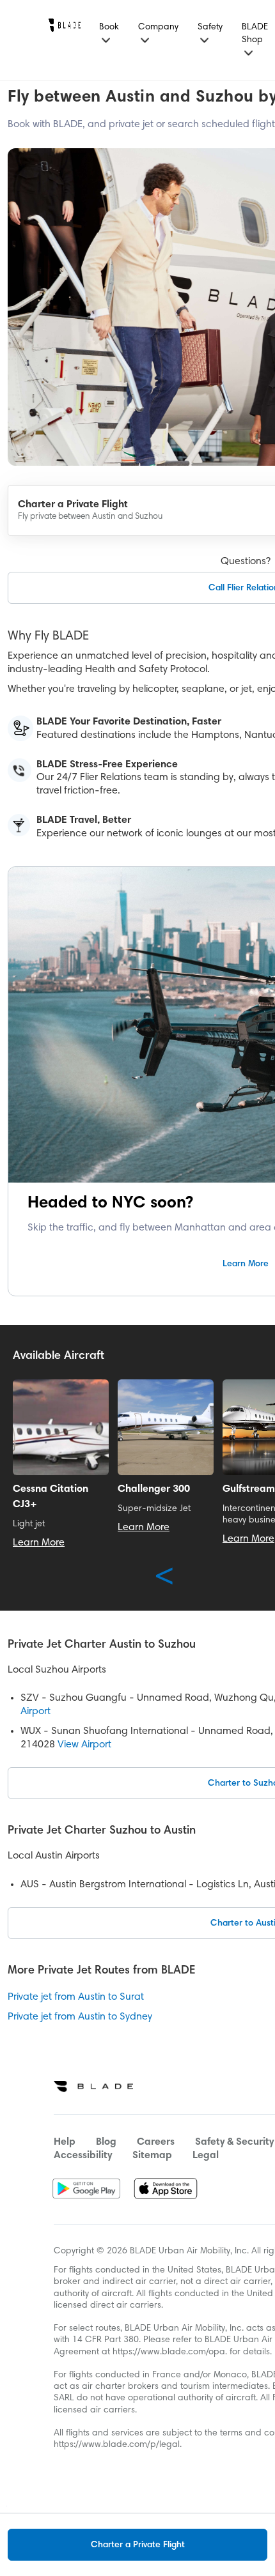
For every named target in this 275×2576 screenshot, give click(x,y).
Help (65, 2142)
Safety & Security (234, 2142)
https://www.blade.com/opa (169, 2352)
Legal (206, 2156)
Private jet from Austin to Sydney (80, 2017)
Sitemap (152, 2156)
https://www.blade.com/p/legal (117, 2445)
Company (158, 27)
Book (109, 27)
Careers (156, 2142)
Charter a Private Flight (138, 2545)
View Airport (84, 1745)
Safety (210, 27)
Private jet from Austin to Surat (76, 1997)
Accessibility (83, 2156)
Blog (106, 2142)
